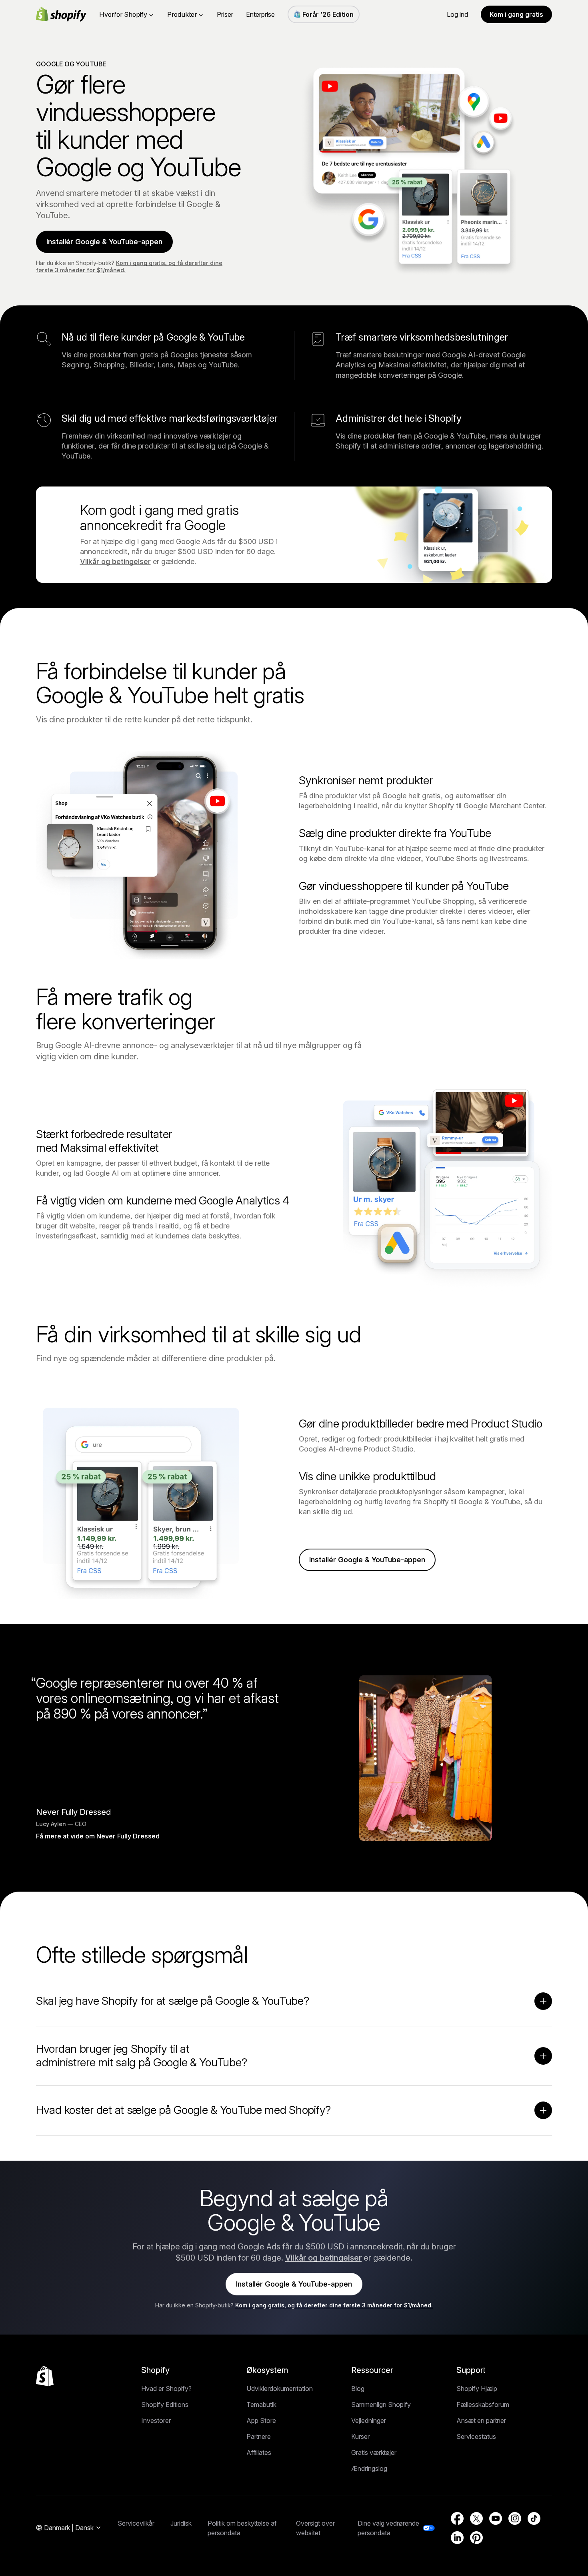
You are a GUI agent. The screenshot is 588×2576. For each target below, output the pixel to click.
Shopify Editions (165, 2405)
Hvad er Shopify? (166, 2389)
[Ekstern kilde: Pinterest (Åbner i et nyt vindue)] (476, 2538)
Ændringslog (369, 2468)
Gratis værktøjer (374, 2452)
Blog (358, 2389)
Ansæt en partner (481, 2420)
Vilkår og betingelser (115, 561)
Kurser (360, 2436)
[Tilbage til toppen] (45, 2376)
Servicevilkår (136, 2523)
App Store (261, 2420)
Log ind (457, 14)
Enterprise (260, 14)
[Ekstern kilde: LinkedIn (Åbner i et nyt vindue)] (457, 2538)
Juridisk (181, 2523)
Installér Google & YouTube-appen (104, 242)
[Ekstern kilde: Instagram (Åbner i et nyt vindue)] (515, 2518)
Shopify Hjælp (477, 2389)
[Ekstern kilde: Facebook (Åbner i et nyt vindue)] (457, 2518)
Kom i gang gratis (516, 14)
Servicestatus (476, 2436)
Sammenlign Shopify (381, 2405)
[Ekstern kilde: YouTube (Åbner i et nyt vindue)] (496, 2518)
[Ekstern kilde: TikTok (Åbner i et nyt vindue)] (534, 2518)
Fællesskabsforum (483, 2405)
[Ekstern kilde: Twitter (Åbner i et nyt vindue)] (476, 2518)
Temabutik (261, 2405)
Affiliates (259, 2452)
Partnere (259, 2436)
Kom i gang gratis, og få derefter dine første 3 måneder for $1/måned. (334, 2305)
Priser (225, 14)
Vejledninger (369, 2420)
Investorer (156, 2420)
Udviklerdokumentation (280, 2389)
